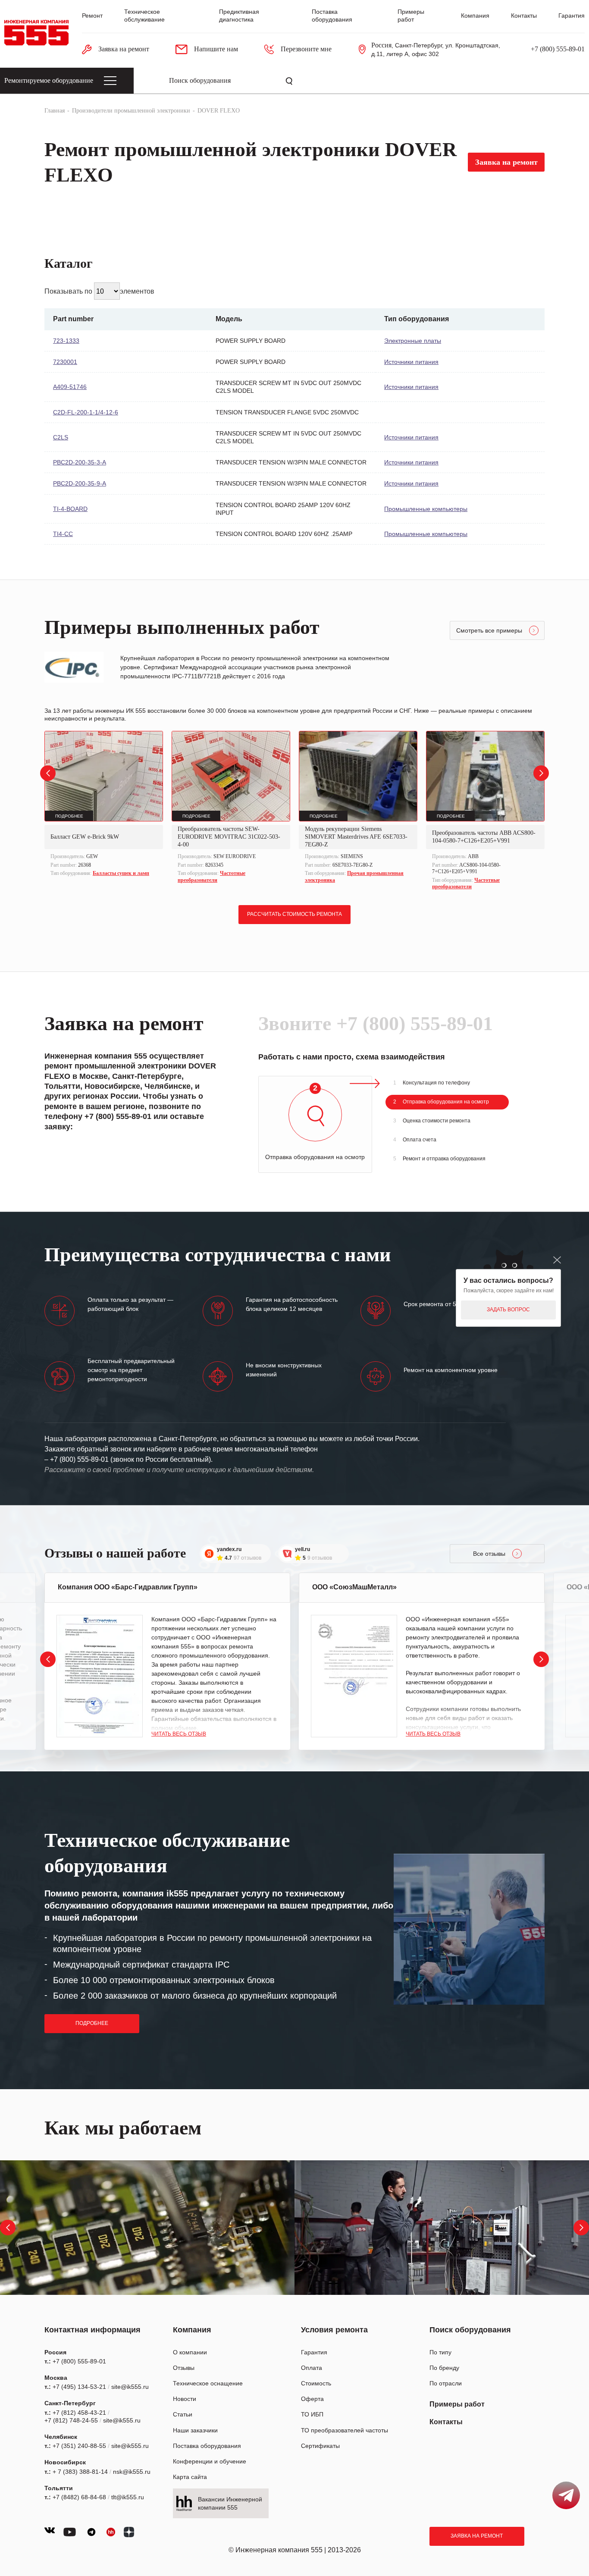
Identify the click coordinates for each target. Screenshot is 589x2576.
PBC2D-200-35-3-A (80, 462)
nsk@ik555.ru (132, 2472)
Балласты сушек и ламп (121, 873)
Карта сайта (190, 2477)
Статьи (183, 2414)
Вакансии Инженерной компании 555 (230, 2503)
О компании (190, 2352)
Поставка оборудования (207, 2446)
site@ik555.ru (130, 2387)
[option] (104, 805)
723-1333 (66, 341)
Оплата (312, 2368)
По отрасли (446, 2383)
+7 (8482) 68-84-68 (79, 2497)
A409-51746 (70, 387)
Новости (185, 2399)
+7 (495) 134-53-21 (79, 2387)
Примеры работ (457, 2404)
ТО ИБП (312, 2414)
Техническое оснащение (208, 2383)
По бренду (444, 2368)
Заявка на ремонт (477, 2536)
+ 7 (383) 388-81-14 (80, 2472)
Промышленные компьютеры (426, 509)
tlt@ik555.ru (128, 2497)
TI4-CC (63, 534)
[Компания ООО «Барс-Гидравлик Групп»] (100, 1676)
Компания (475, 16)
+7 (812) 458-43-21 (79, 2413)
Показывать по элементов (99, 291)
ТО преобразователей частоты (345, 2430)
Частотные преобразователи (211, 877)
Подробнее (92, 2023)
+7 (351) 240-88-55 (79, 2446)
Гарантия (572, 16)
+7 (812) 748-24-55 (71, 2420)
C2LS (61, 437)
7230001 (65, 362)
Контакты (524, 16)
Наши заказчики (195, 2430)
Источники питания (411, 362)
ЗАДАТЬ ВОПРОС (508, 1310)
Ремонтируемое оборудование (49, 80)
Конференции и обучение (210, 2461)
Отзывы (184, 2368)
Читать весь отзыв (179, 1734)
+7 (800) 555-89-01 (558, 49)
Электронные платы (413, 341)
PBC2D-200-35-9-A (80, 483)
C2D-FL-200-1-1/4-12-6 (86, 412)
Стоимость (316, 2383)
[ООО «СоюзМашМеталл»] (354, 1676)
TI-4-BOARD (70, 509)
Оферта (312, 2399)
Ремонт (92, 16)
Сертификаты (320, 2446)
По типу (440, 2352)
